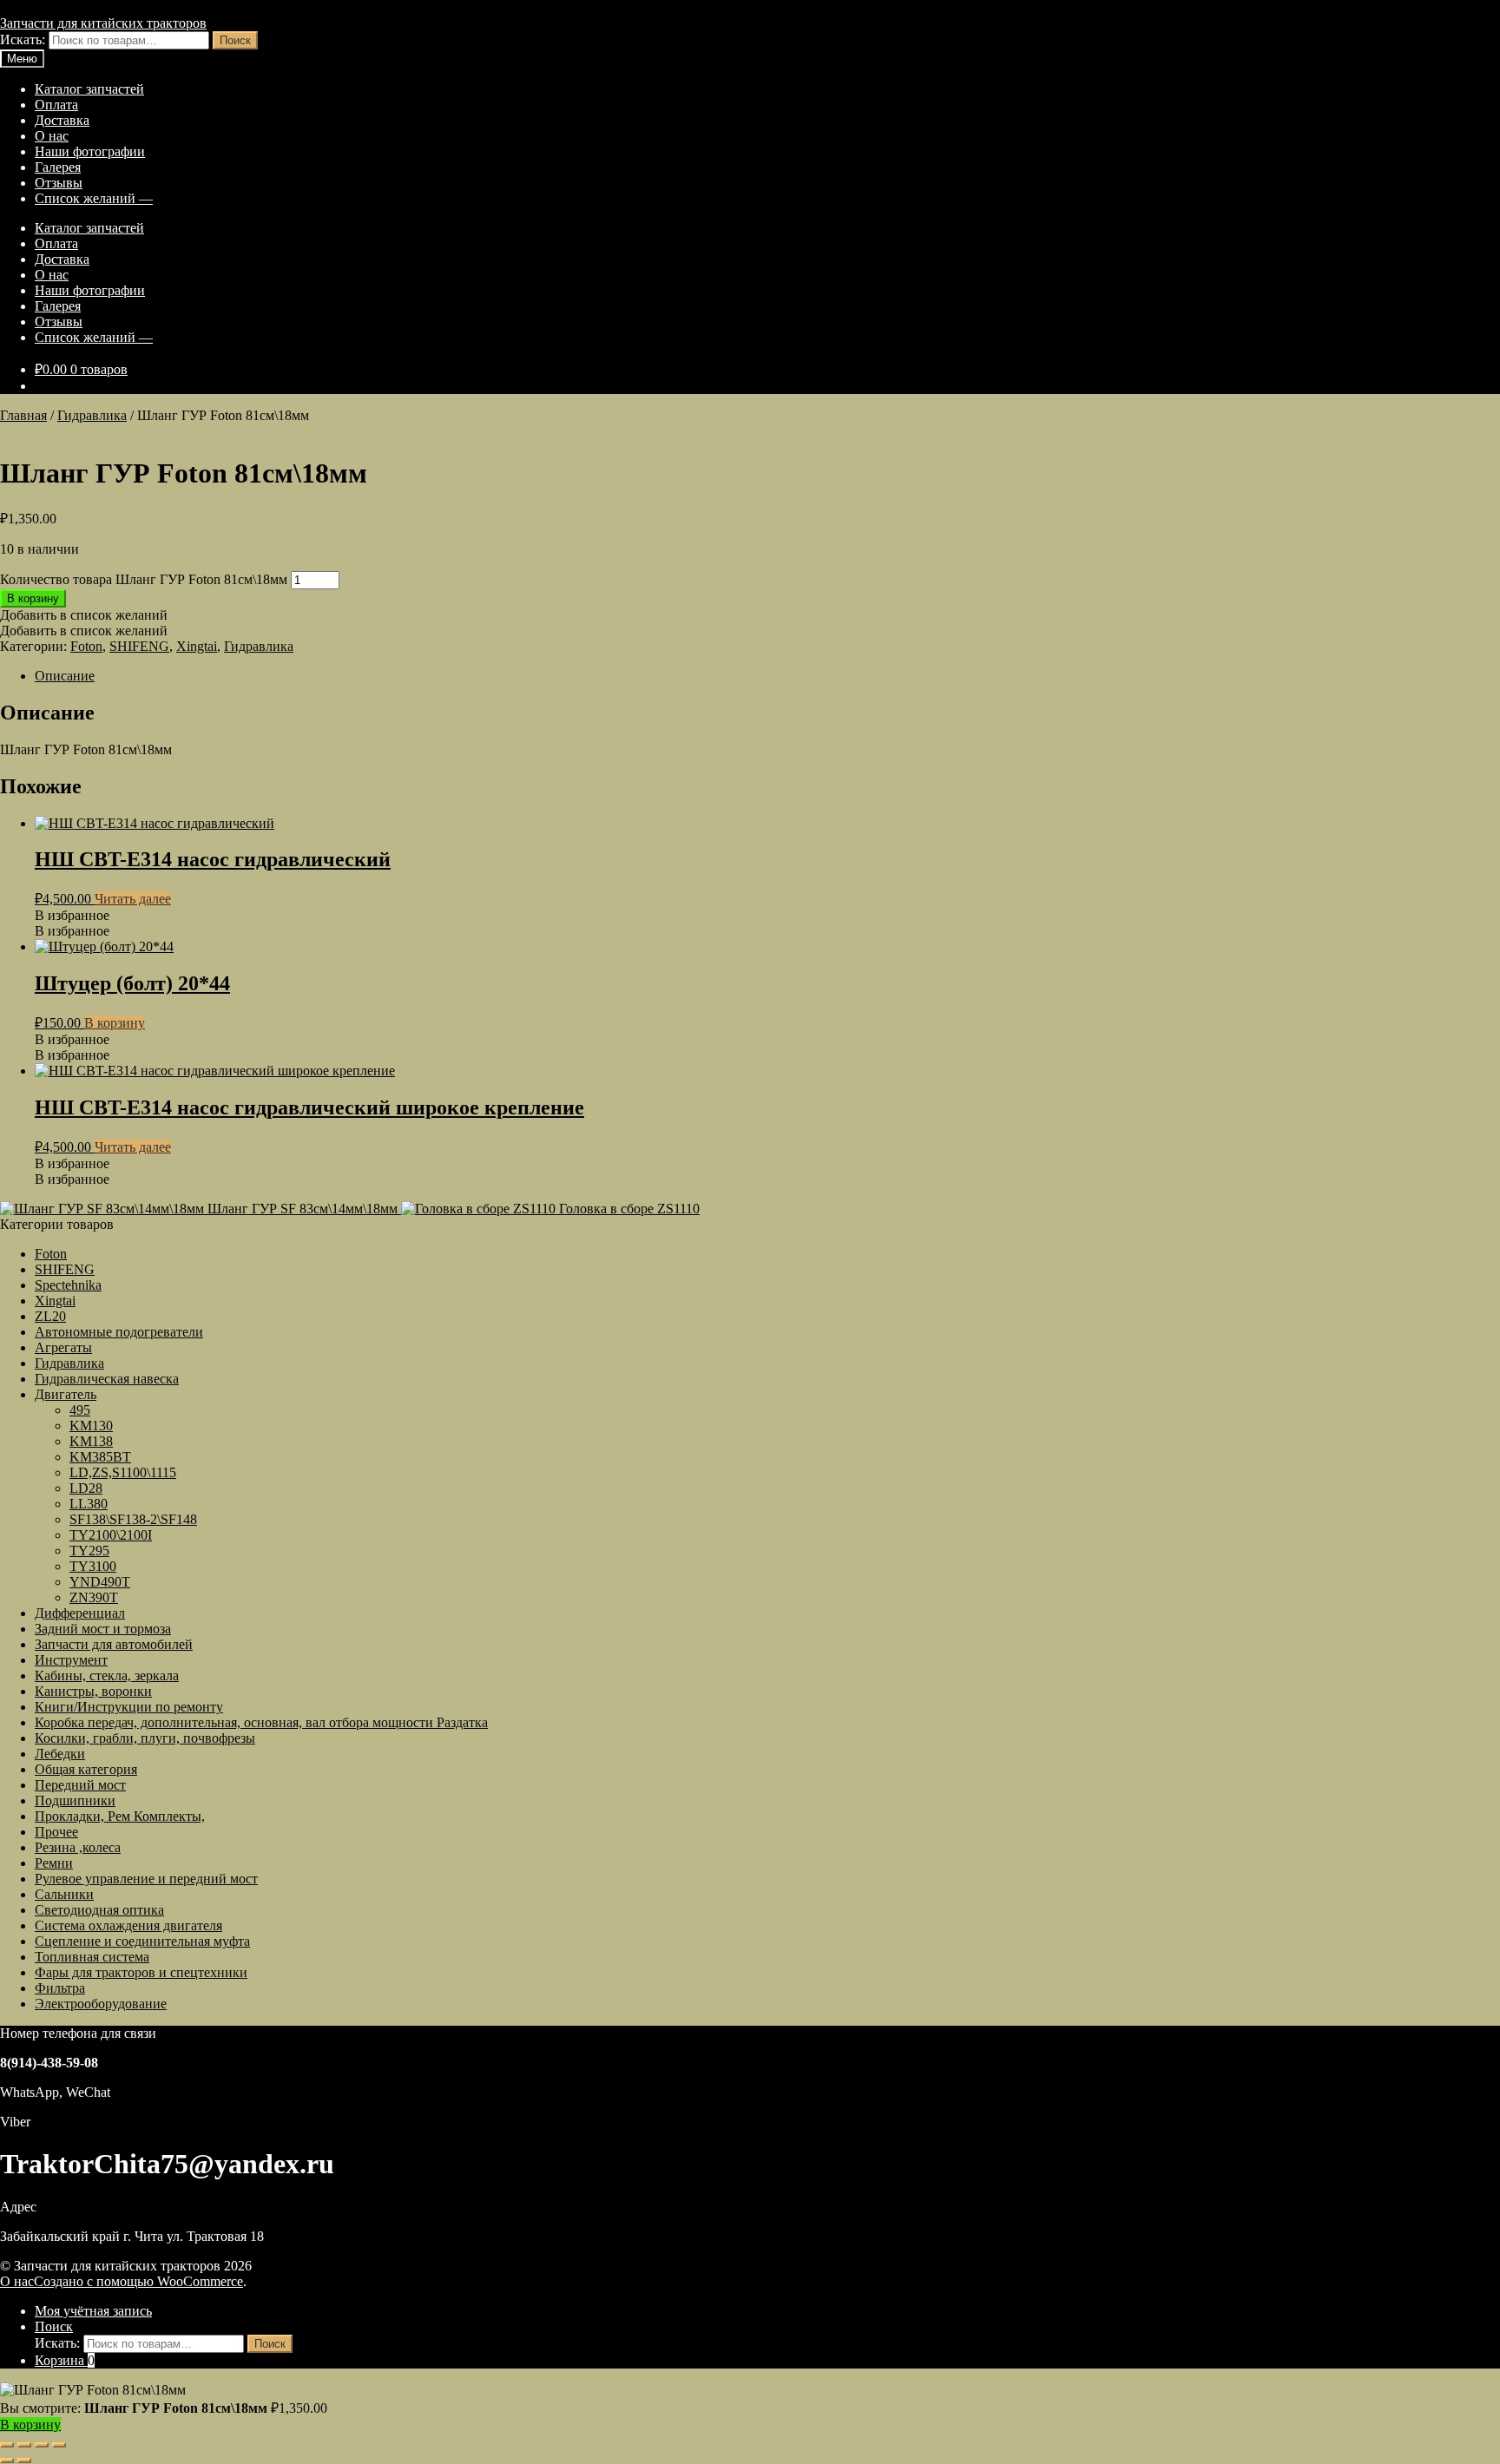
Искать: (23, 39)
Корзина (65, 2360)
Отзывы (59, 183)
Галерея (58, 167)
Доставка (62, 120)
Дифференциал (80, 1613)
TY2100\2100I (111, 1535)
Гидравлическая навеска (107, 1379)
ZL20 (50, 1316)
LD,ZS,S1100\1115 (123, 1472)
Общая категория (86, 1769)
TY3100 (93, 1566)
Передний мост (80, 1785)
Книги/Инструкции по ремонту (129, 1707)
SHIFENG (139, 646)
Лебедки (60, 1754)
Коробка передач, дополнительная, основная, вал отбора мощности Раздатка (261, 1722)
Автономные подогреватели (119, 1332)
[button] (84, 615)
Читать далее (133, 899)
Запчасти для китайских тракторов (103, 23)
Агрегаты (63, 1347)
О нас (52, 136)
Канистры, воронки (93, 1691)
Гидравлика (92, 415)
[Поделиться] (42, 2445)
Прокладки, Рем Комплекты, (120, 1816)
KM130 (91, 1426)
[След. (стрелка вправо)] (24, 2461)
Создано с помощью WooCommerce (138, 2281)
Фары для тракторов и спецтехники (141, 1972)
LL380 (89, 1504)
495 (80, 1410)
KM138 (91, 1441)
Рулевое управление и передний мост (146, 1879)
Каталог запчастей (89, 89)
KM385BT (100, 1457)
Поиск (235, 40)
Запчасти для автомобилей (114, 1644)
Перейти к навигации (65, 7)
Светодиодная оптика (99, 1910)
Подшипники (75, 1800)
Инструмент (71, 1660)
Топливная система (92, 1957)
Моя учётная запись (93, 2311)
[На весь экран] (24, 2445)
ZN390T (94, 1597)
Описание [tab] (65, 676)
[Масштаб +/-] (7, 2445)
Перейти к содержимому (206, 7)
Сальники (64, 1894)
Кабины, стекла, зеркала (107, 1676)
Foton (86, 646)
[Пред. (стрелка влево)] (7, 2461)
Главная (23, 415)
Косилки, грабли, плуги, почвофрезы (145, 1738)
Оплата (56, 105)
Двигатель (66, 1394)
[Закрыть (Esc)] (59, 2445)
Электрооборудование (101, 2004)
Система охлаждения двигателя (128, 1925)
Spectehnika (68, 1285)
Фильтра (60, 1988)
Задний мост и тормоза (103, 1629)
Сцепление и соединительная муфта (142, 1941)
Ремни (54, 1863)
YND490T (100, 1582)
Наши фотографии (90, 151)
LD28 (86, 1488)
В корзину (33, 598)
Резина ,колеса (78, 1847)
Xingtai (197, 646)
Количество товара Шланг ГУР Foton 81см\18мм (144, 579)
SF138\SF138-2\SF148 (133, 1519)
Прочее (56, 1832)
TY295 (89, 1551)
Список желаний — (94, 198)
